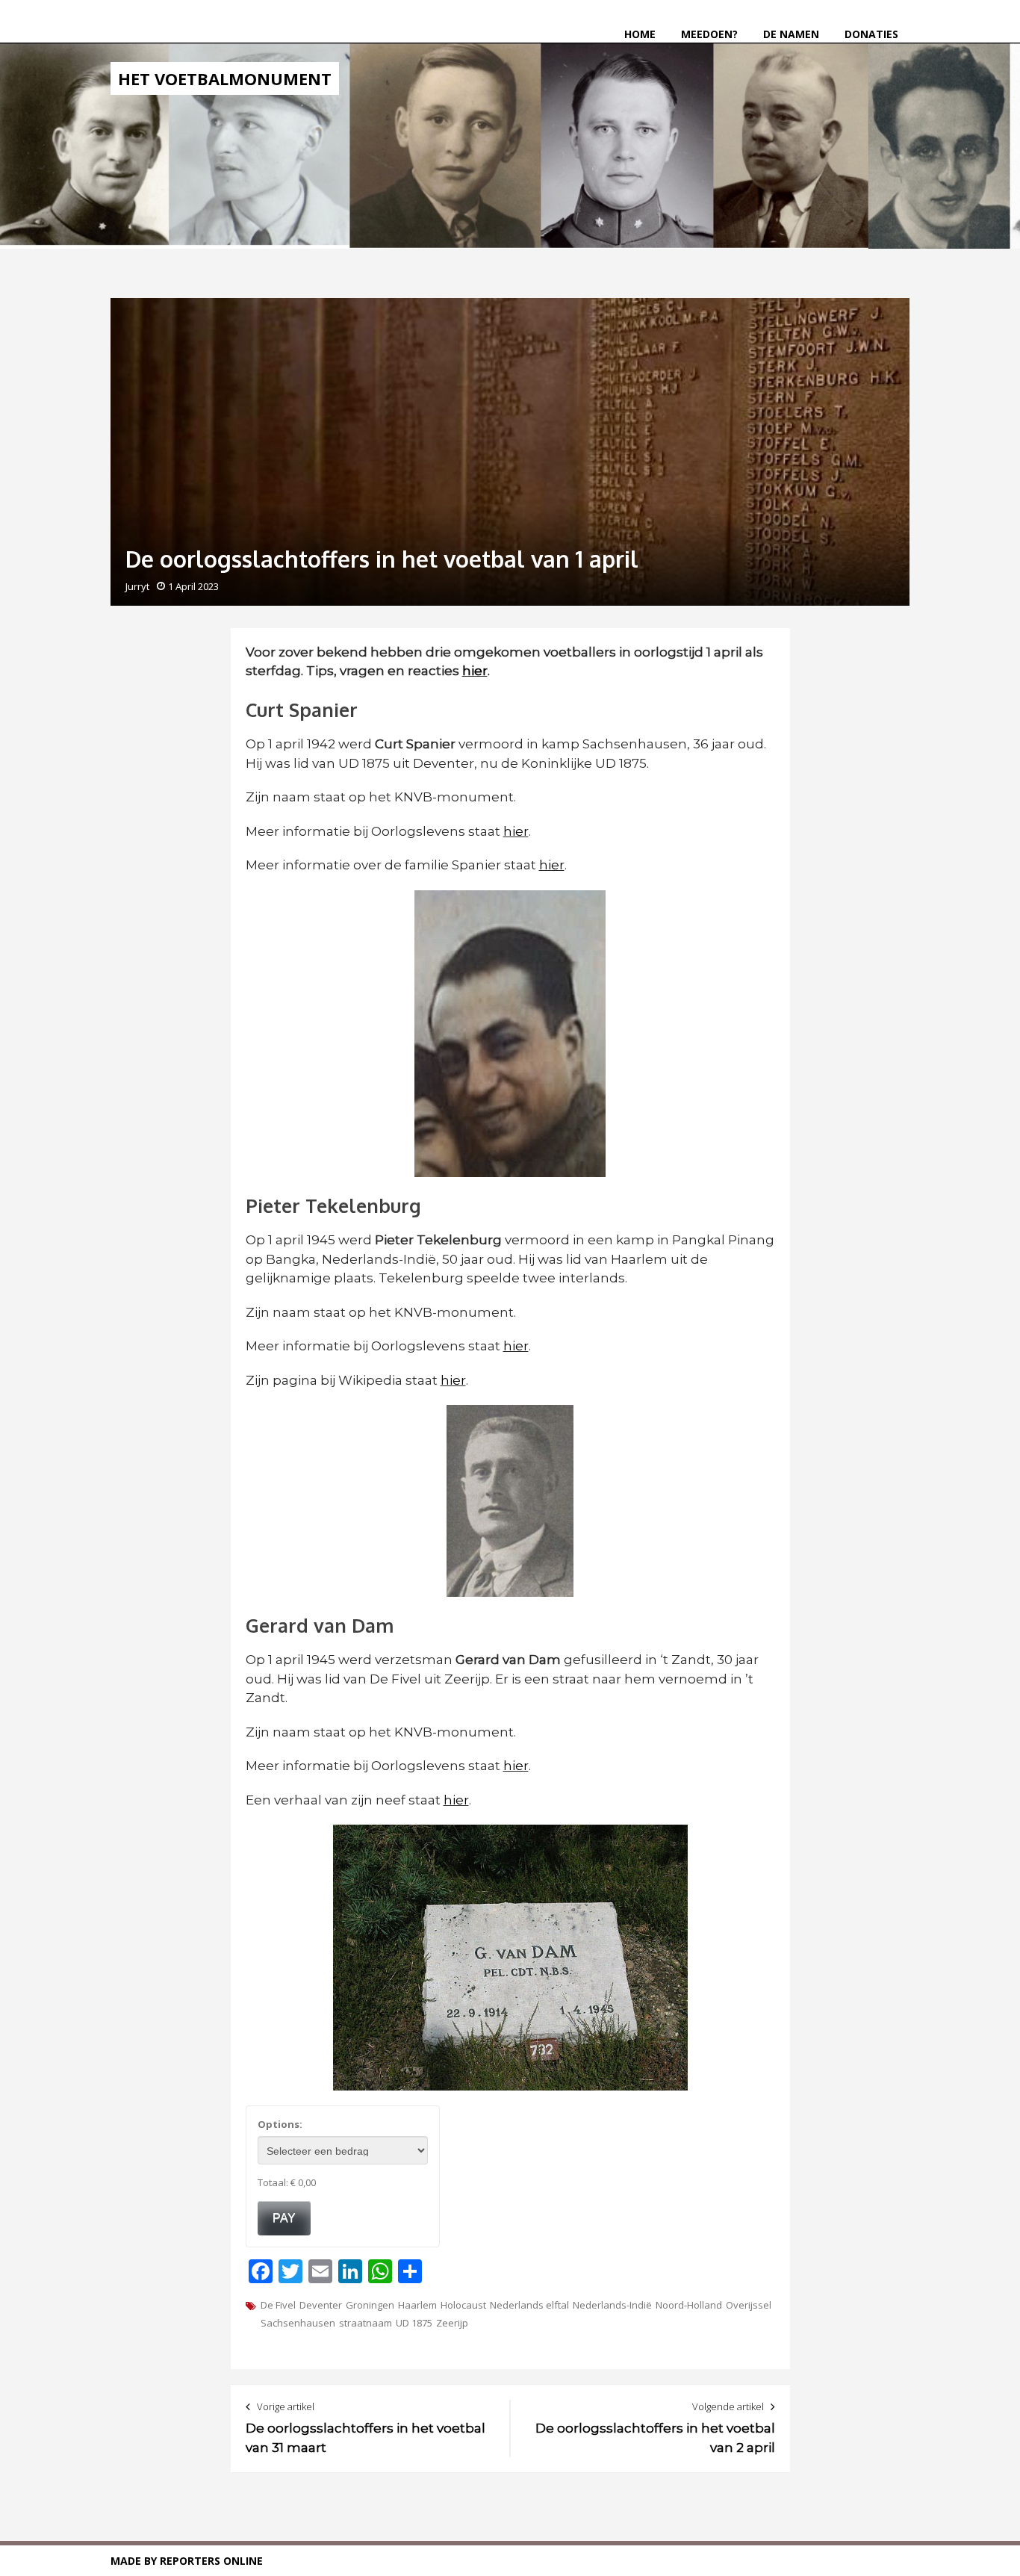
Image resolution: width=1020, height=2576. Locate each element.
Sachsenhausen (298, 2323)
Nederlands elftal (529, 2305)
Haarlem (417, 2305)
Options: (280, 2124)
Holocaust (463, 2305)
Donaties (871, 34)
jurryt (137, 586)
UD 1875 (414, 2323)
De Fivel (278, 2305)
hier (516, 831)
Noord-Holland (689, 2305)
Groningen (370, 2305)
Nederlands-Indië (612, 2305)
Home (640, 34)
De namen (791, 34)
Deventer (321, 2305)
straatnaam (366, 2323)
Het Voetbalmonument (225, 78)
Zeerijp (452, 2323)
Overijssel (749, 2305)
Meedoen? (709, 34)
